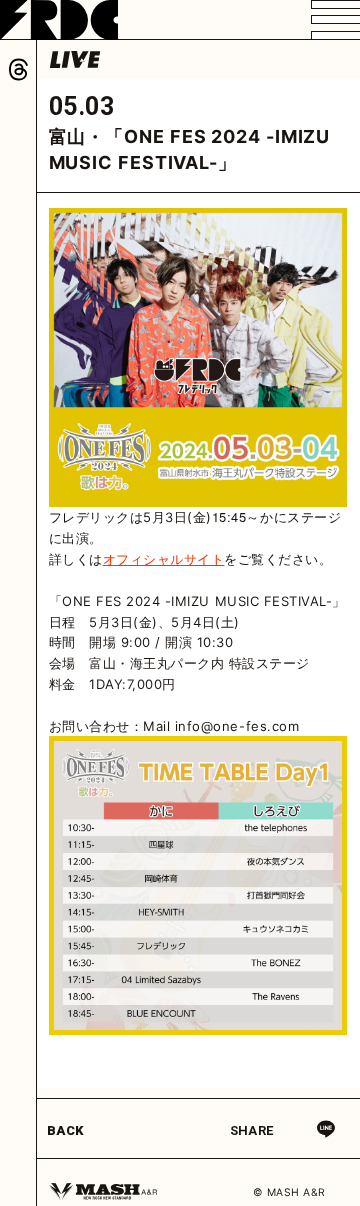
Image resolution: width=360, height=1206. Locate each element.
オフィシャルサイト (164, 559)
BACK (66, 1130)
